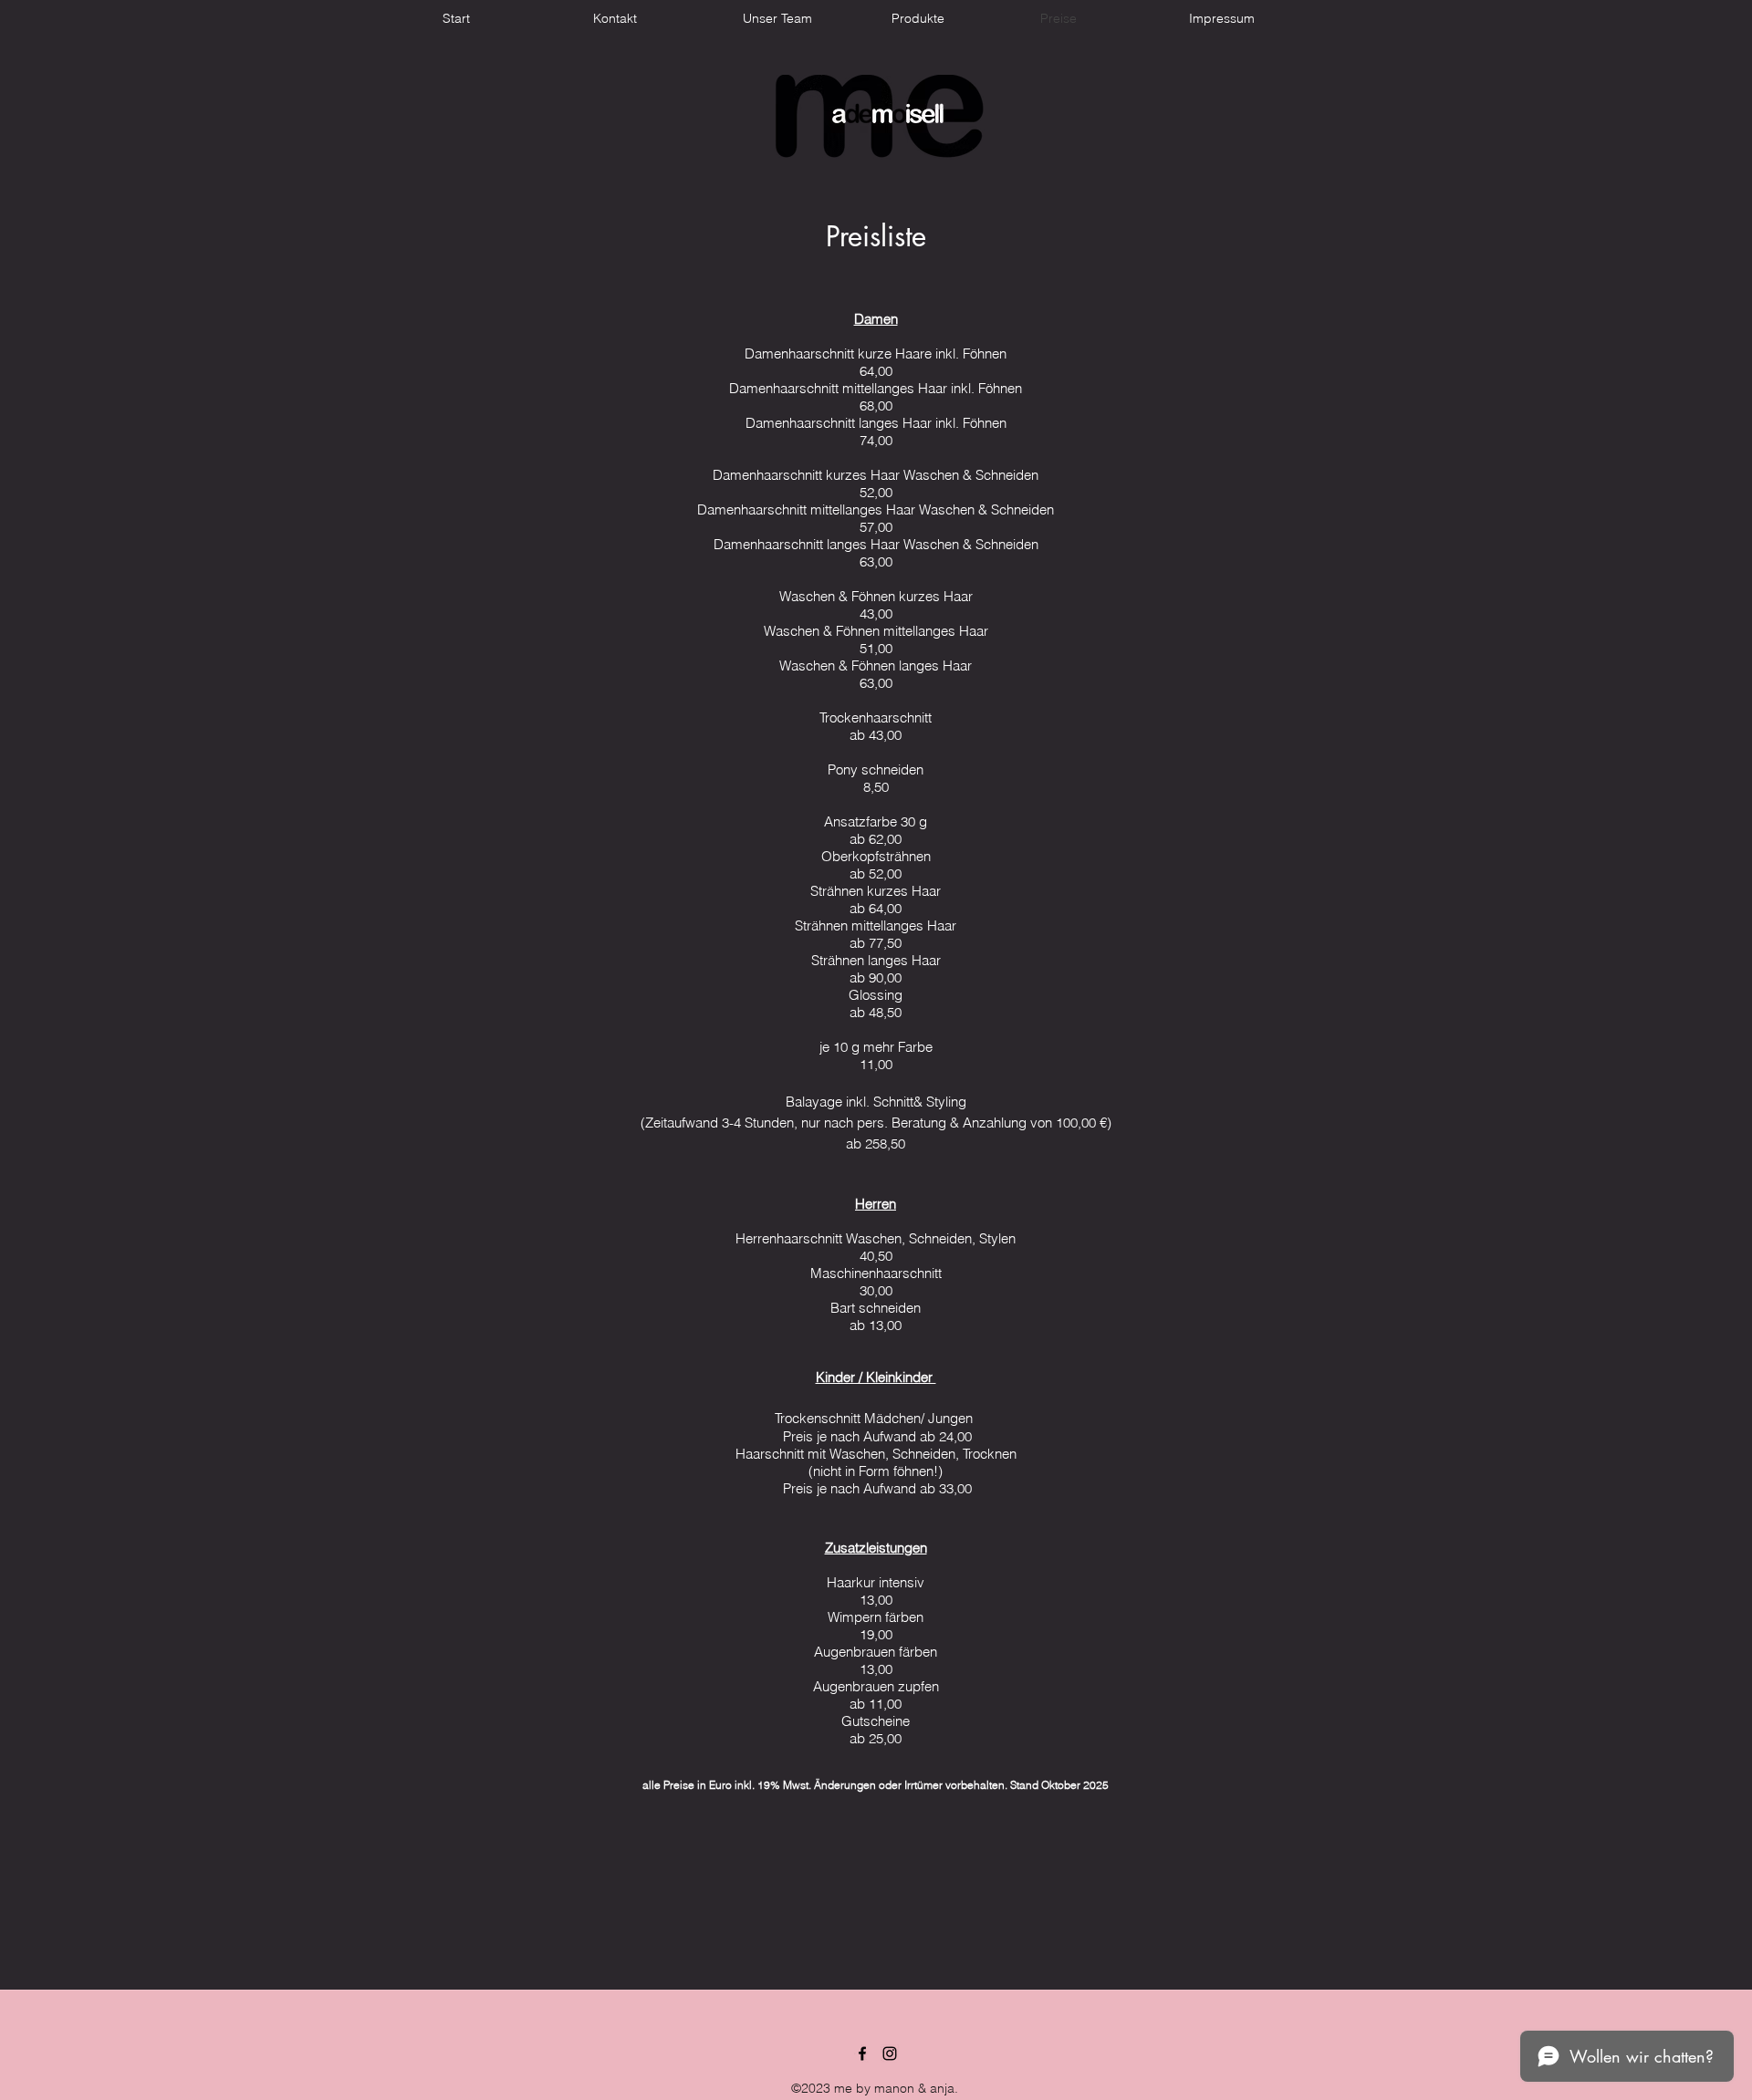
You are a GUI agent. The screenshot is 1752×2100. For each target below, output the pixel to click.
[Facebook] (862, 2053)
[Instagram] (890, 2053)
